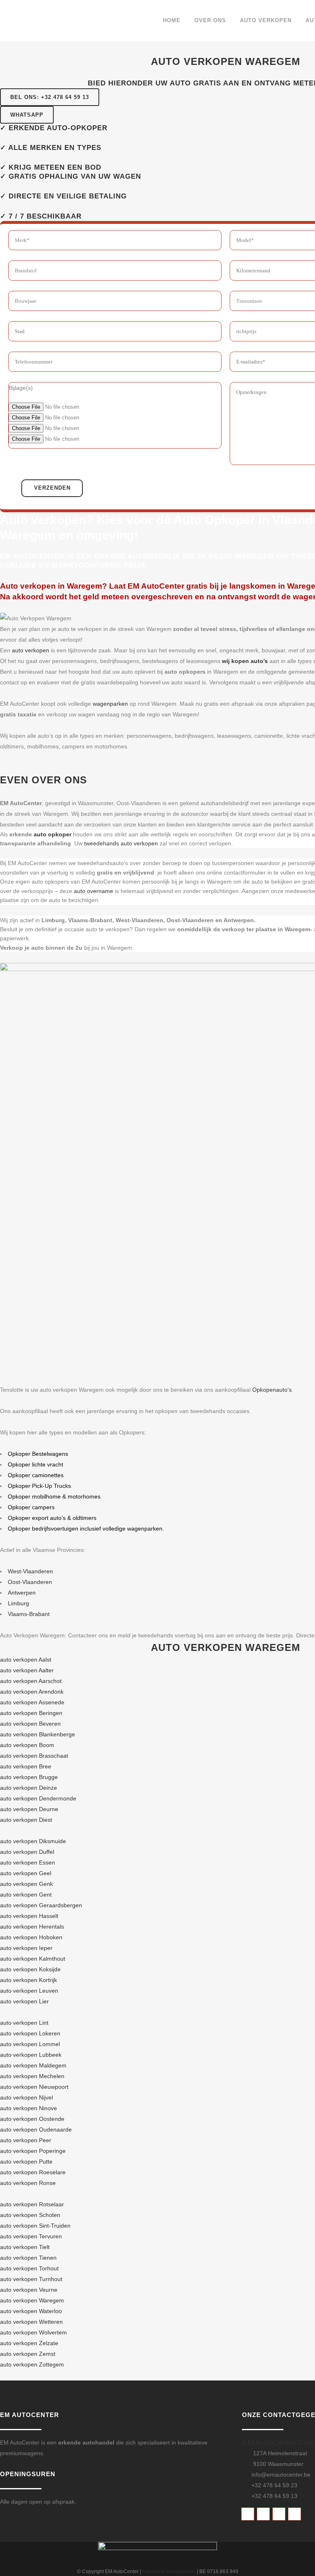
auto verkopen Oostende (32, 2119)
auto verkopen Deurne (29, 1809)
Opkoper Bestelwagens (38, 1454)
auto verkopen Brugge (29, 1777)
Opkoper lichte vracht (35, 1464)
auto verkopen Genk (26, 1884)
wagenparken (110, 704)
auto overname (94, 891)
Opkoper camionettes (36, 1475)
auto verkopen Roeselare (33, 2172)
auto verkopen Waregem (32, 2300)
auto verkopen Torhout (29, 2268)
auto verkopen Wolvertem (33, 2332)
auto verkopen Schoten (30, 2215)
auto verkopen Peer (26, 2140)
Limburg (18, 1603)
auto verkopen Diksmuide (33, 1841)
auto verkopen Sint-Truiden (35, 2226)
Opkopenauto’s (272, 1390)
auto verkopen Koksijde (30, 1969)
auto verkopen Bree (26, 1766)
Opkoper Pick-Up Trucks (39, 1486)
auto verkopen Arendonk (32, 1692)
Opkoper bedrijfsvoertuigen (43, 1529)
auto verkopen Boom (27, 1745)
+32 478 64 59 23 (274, 2485)
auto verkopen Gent (26, 1895)
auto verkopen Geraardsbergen (41, 1905)
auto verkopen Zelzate (29, 2343)
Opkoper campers (31, 1507)
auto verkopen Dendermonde (38, 1798)
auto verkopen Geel (26, 1873)
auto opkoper (52, 834)
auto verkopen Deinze (29, 1788)
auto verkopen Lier (24, 2001)
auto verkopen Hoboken (31, 1937)
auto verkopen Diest (26, 1820)
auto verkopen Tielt (25, 2247)
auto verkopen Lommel (30, 2044)
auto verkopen (31, 650)
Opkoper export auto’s (37, 1518)
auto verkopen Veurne (29, 2290)
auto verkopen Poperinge (33, 2151)
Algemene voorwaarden (169, 2571)
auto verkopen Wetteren (31, 2322)
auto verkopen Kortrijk (29, 1980)
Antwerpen (22, 1593)
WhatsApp (27, 115)
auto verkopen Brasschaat (34, 1756)
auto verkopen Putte (26, 2162)
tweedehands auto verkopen (121, 843)
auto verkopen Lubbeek (31, 2055)
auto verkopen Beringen (31, 1713)
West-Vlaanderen (30, 1571)
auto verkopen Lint (24, 2023)
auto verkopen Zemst (28, 2354)
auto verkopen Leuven (29, 1991)
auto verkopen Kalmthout (33, 1959)
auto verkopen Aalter (27, 1670)
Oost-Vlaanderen (30, 1582)
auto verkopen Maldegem (33, 2065)
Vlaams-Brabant (29, 1614)
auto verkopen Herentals (32, 1927)
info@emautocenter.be (281, 2475)
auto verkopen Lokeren (30, 2033)
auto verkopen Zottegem (32, 2364)
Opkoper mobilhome (34, 1496)
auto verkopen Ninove (29, 2108)
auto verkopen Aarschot (31, 1681)
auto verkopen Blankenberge (38, 1734)
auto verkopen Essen (27, 1862)
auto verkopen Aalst (26, 1660)
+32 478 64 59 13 (274, 2496)
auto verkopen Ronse (28, 2183)
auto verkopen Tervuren (31, 2236)
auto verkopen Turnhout (31, 2279)
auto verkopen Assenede (32, 1702)
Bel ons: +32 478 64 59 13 (50, 97)
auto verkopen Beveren (30, 1724)
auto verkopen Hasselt (29, 1916)
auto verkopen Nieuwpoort (34, 2087)
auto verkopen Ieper (26, 1948)
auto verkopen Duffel (27, 1852)
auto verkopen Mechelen (32, 2076)
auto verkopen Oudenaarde (36, 2129)
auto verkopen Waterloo (31, 2311)
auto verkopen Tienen (28, 2258)
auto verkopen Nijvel (26, 2097)
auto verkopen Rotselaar (32, 2204)
